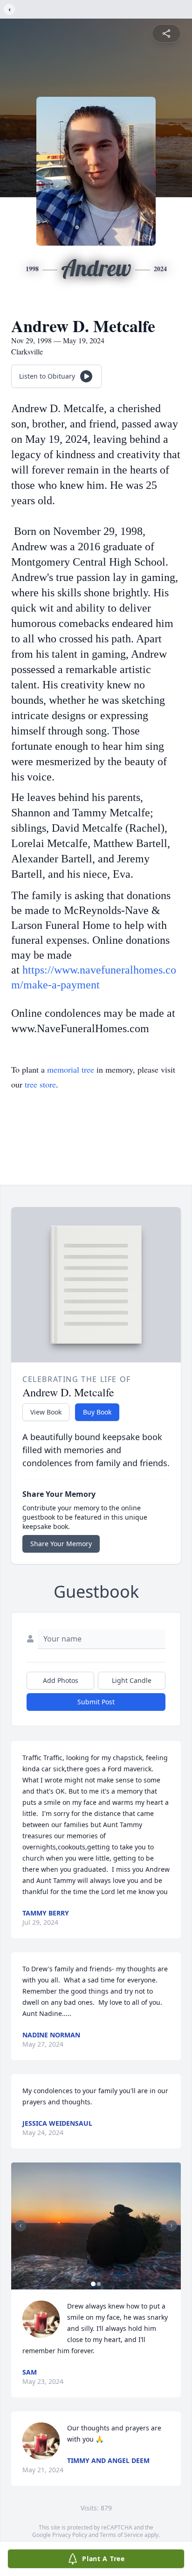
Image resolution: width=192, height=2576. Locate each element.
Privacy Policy (70, 2535)
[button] (96, 2226)
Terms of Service (121, 2535)
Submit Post (96, 1702)
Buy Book (97, 1412)
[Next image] (171, 2226)
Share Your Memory (61, 1544)
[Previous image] (21, 2226)
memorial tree (71, 1069)
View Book (46, 1412)
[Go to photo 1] (93, 2284)
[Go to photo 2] (99, 2284)
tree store (40, 1084)
